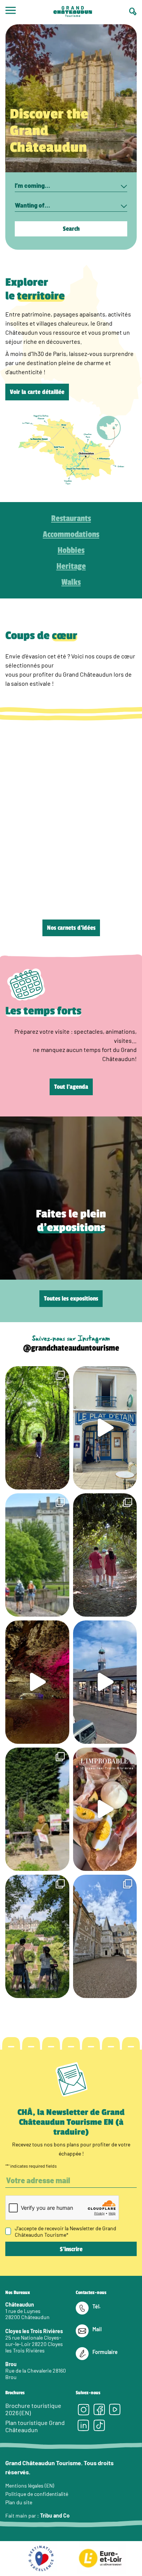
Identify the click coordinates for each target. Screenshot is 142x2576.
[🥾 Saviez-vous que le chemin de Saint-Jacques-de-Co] (37, 1555)
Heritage (71, 566)
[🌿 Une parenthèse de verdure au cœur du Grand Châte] (105, 1555)
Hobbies (71, 550)
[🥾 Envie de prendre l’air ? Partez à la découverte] (37, 1428)
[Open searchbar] (133, 12)
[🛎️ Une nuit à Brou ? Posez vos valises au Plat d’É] (105, 1682)
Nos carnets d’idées (71, 928)
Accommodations (71, 534)
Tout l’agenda (71, 1087)
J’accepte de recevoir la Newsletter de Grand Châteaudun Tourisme (66, 2231)
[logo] (73, 12)
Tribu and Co (55, 2515)
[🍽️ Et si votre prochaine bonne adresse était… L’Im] (105, 1809)
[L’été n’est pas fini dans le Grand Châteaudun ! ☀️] (37, 1809)
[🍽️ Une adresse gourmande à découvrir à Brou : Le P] (105, 1428)
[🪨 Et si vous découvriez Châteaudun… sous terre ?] (37, 1682)
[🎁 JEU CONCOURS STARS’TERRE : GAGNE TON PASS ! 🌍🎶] (105, 1936)
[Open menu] (11, 12)
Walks (71, 582)
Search (71, 229)
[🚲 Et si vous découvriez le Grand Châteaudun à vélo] (37, 1936)
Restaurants (71, 518)
